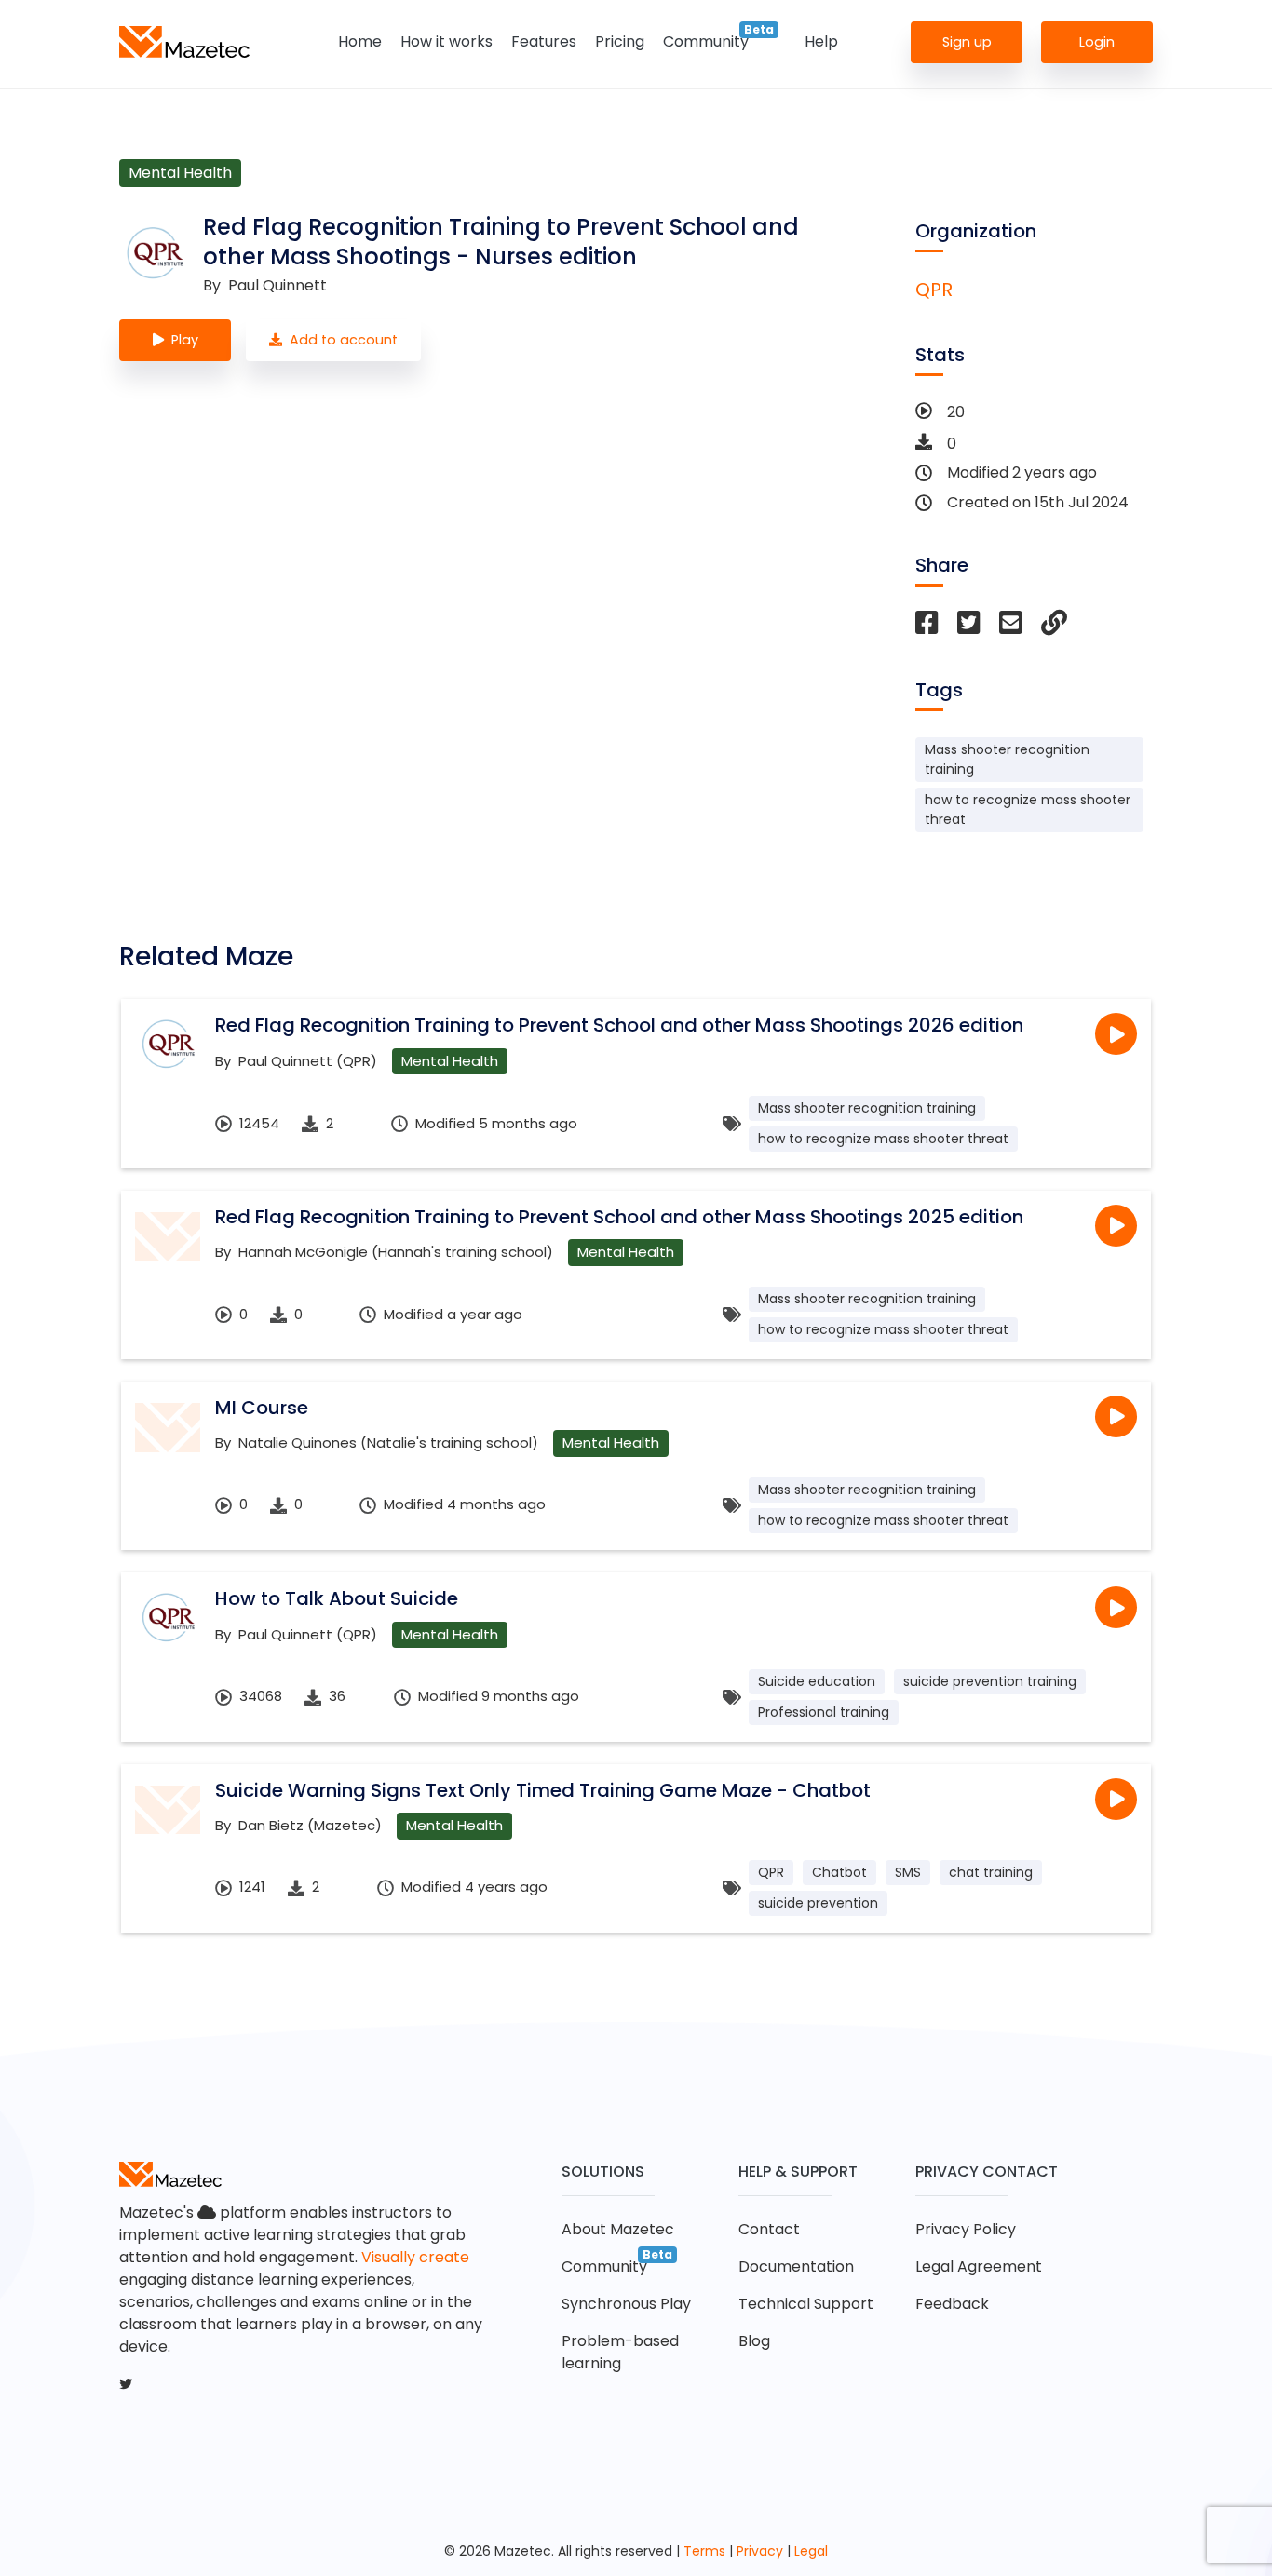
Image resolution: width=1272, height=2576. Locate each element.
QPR (934, 290)
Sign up (967, 41)
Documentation (796, 2266)
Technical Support (806, 2304)
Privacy (760, 2551)
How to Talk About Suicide (337, 1598)
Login (1097, 41)
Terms (704, 2551)
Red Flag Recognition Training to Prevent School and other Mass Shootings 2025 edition (619, 1217)
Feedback (952, 2304)
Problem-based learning (620, 2352)
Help (821, 41)
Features (544, 41)
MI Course (262, 1408)
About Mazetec (618, 2229)
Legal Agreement (979, 2266)
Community (706, 41)
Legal (811, 2551)
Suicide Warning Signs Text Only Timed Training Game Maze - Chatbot (543, 1790)
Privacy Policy (966, 2229)
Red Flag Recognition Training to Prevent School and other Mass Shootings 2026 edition (619, 1025)
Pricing (620, 41)
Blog (754, 2341)
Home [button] (360, 41)
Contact (769, 2229)
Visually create (415, 2257)
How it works (447, 41)
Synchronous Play (626, 2304)
